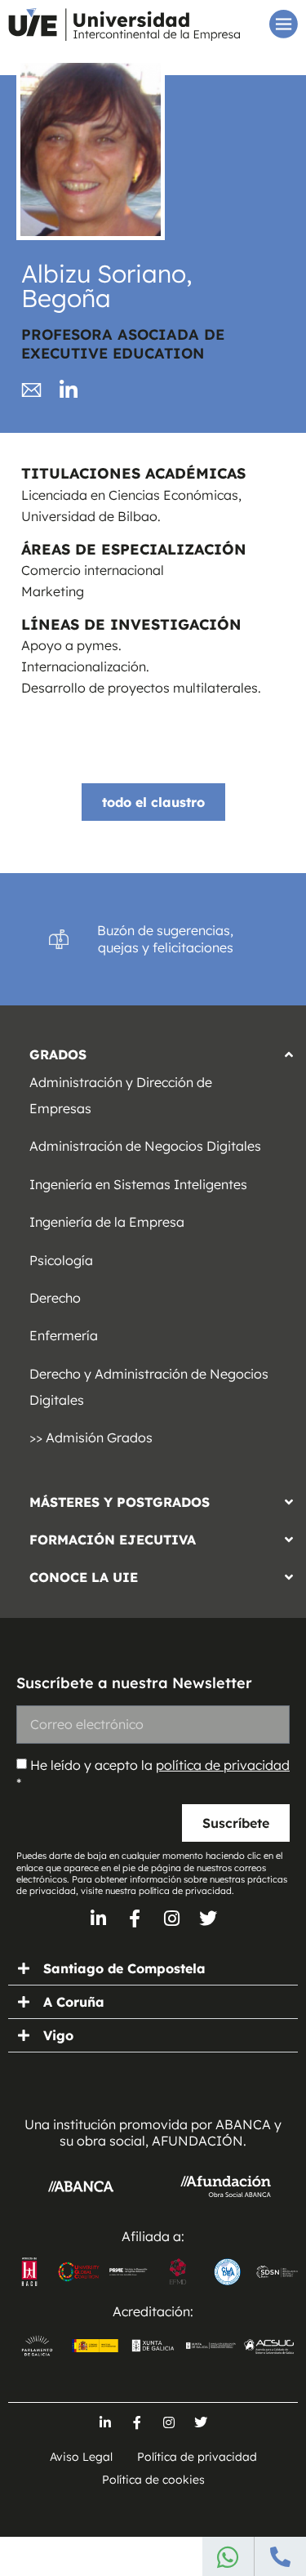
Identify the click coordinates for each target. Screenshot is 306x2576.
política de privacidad (223, 1765)
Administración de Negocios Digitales (145, 1146)
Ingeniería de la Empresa (107, 1222)
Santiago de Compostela (124, 1968)
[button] (153, 1050)
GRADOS (58, 1054)
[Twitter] (208, 1919)
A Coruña (74, 2002)
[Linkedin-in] (98, 1919)
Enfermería (64, 1335)
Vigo (58, 2035)
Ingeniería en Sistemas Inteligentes (138, 1184)
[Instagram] (171, 1919)
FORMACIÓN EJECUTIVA (113, 1540)
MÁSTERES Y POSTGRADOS (120, 1502)
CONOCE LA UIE (84, 1577)
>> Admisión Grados (91, 1437)
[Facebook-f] (135, 1919)
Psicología (61, 1260)
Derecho (55, 1298)
